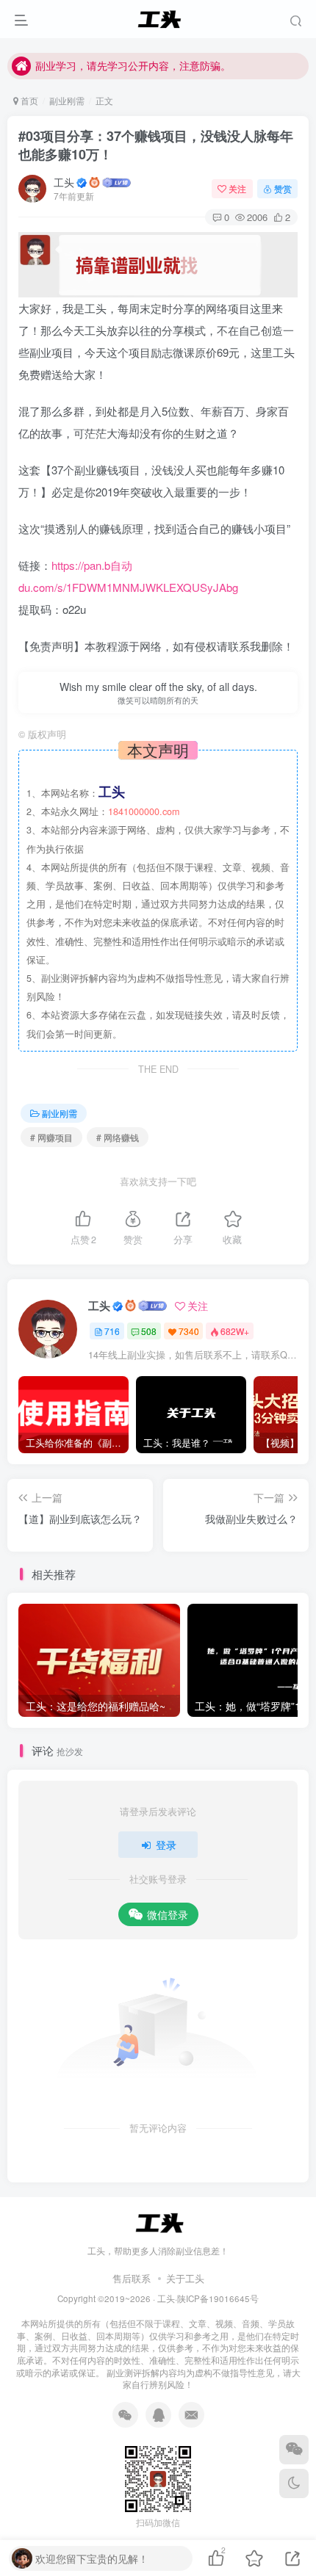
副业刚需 (67, 100)
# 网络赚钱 (118, 1137)
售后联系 (132, 2278)
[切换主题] (294, 2483)
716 (112, 1331)
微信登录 (168, 1914)
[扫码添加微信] (294, 2450)
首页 (28, 100)
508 (149, 1331)
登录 (166, 1845)
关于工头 (185, 2278)
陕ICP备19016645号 (218, 2298)
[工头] (158, 2222)
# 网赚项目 (51, 1137)
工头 (64, 182)
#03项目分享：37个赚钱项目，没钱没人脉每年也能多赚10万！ (156, 145)
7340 (189, 1331)
